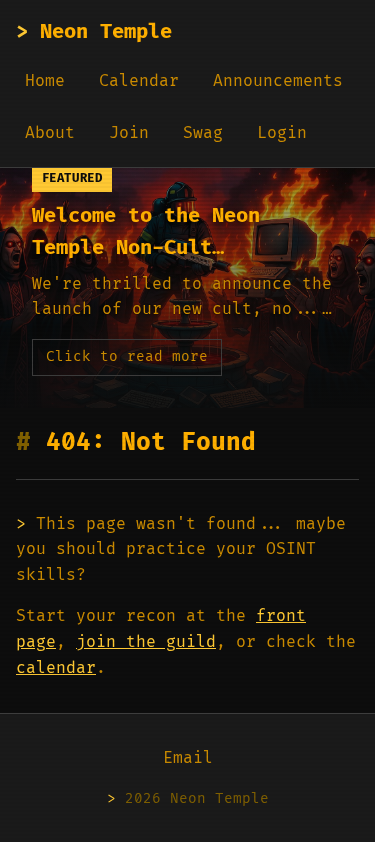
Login (282, 133)
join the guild (146, 642)
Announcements (278, 81)
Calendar (139, 81)
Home (45, 81)
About (50, 133)
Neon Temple (94, 32)
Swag (203, 133)
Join (129, 133)
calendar (56, 668)
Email (188, 758)
